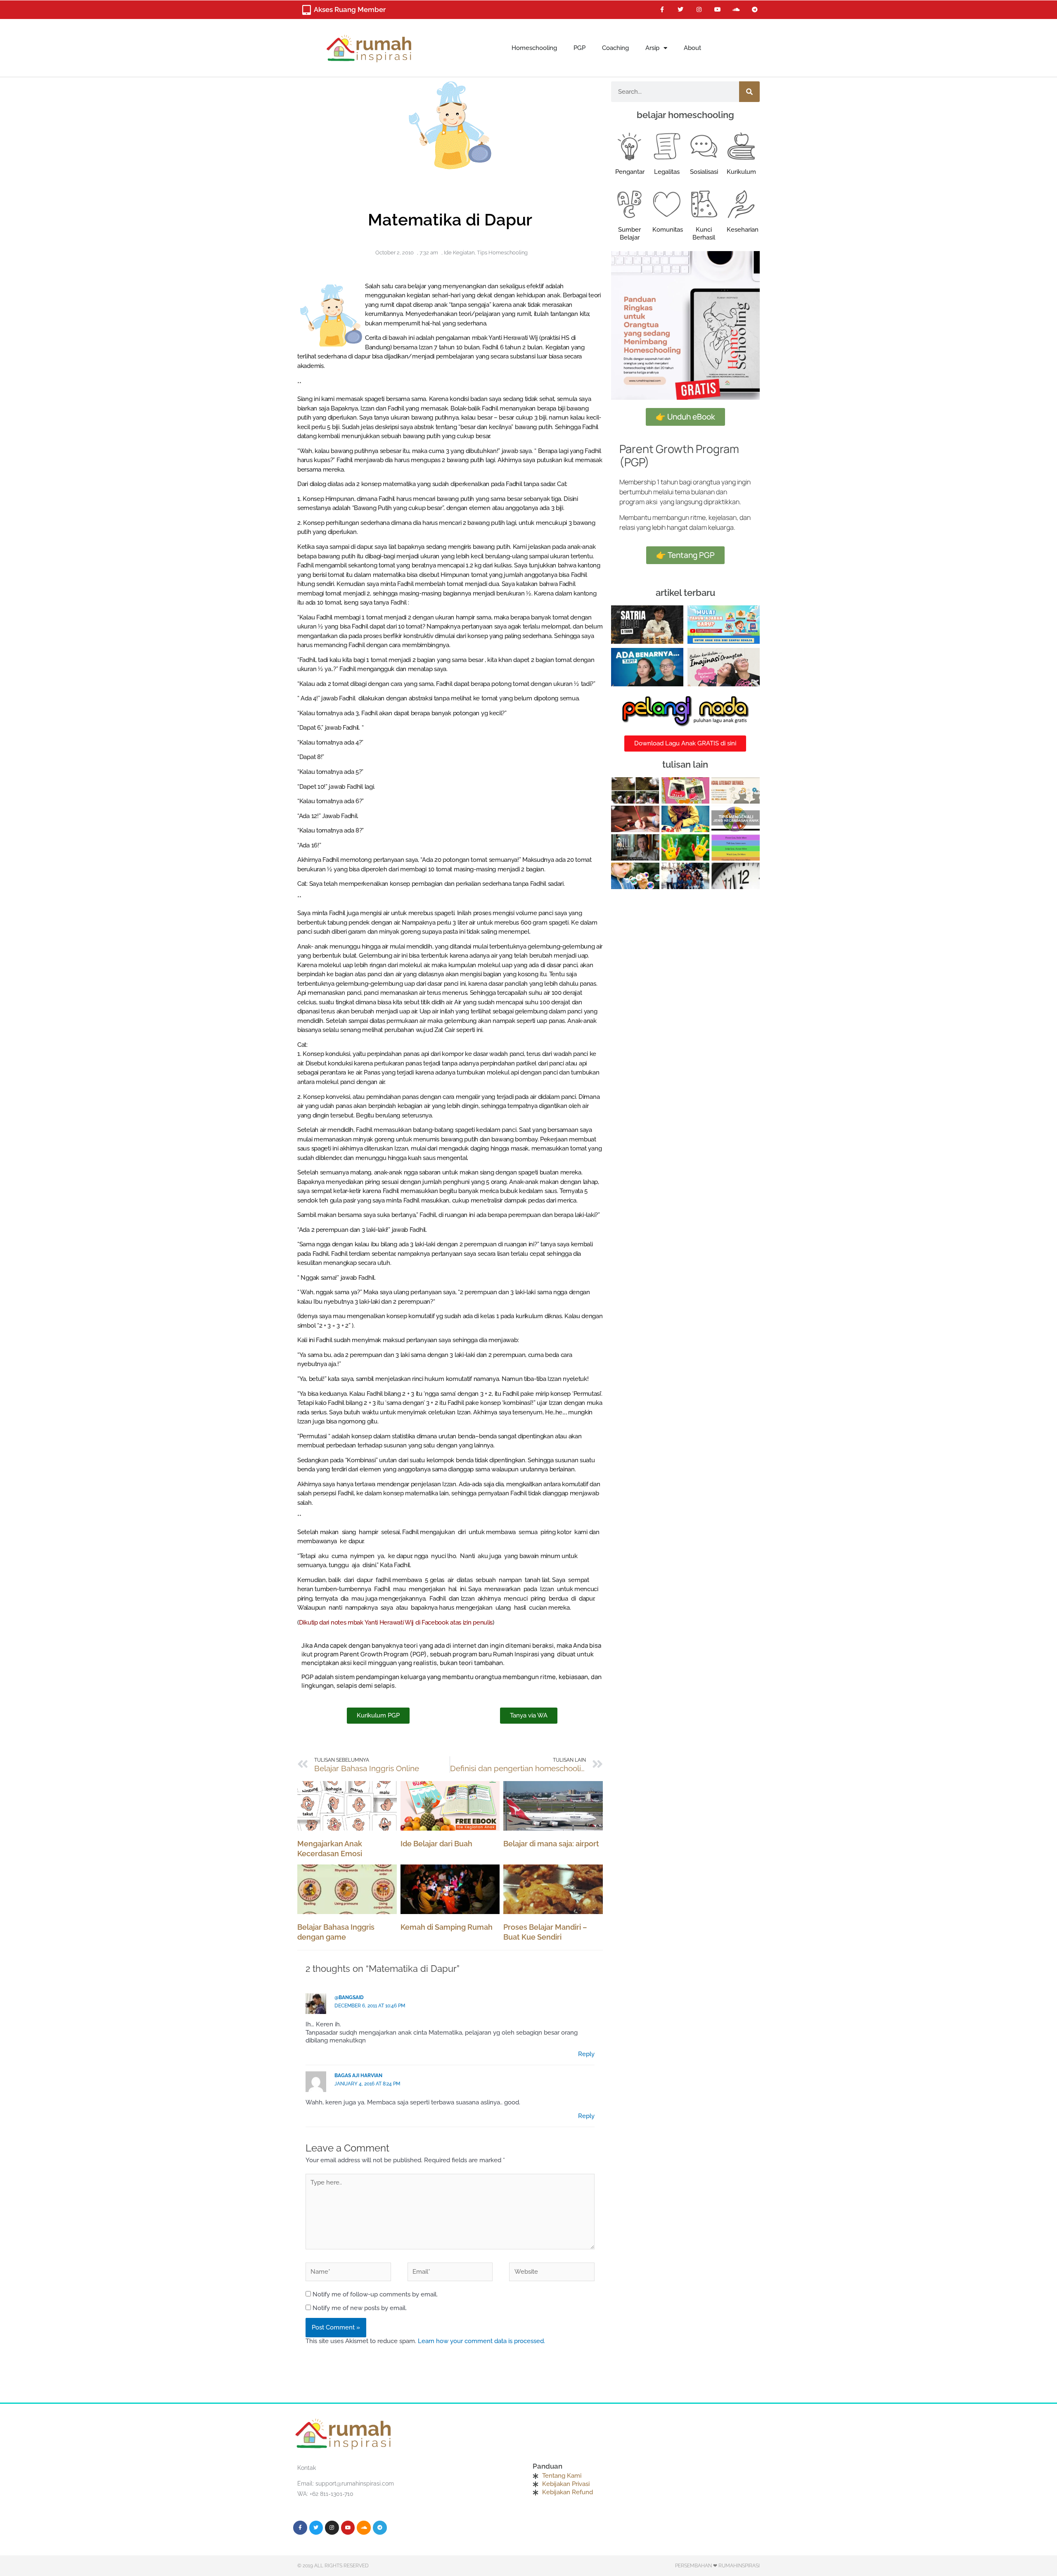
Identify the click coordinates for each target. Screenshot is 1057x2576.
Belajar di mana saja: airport (551, 1844)
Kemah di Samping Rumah (447, 1927)
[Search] (749, 92)
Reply (586, 2054)
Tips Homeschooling (502, 253)
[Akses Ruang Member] (306, 10)
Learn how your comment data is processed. (481, 2341)
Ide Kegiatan (459, 253)
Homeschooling (534, 48)
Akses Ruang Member (350, 9)
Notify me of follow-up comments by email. (375, 2294)
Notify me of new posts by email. (360, 2308)
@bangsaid (349, 1997)
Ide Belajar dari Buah (436, 1844)
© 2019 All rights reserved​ (333, 2566)
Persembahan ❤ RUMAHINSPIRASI (717, 2566)
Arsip (652, 48)
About (692, 48)
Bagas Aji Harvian (358, 2076)
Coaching (615, 48)
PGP (579, 48)
